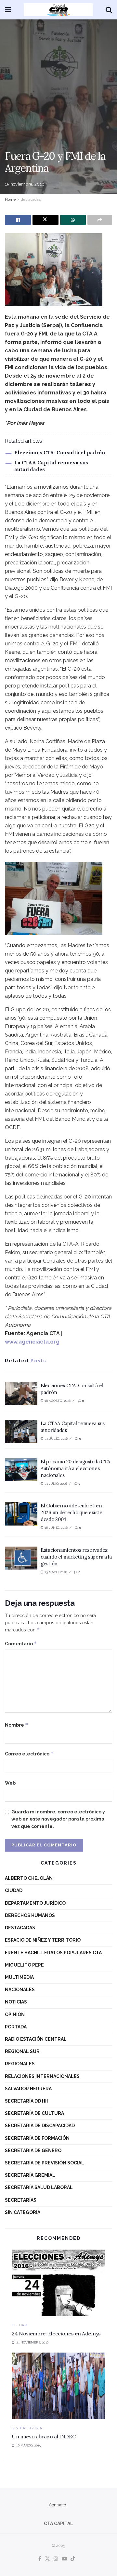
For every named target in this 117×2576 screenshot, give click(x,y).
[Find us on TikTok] (73, 2559)
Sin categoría (23, 2212)
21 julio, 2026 (55, 1484)
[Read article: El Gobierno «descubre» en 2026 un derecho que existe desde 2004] (21, 1514)
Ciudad (14, 1890)
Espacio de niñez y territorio (43, 1940)
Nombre (17, 1725)
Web (10, 1783)
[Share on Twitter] (45, 220)
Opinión (15, 2014)
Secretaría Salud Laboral (39, 2187)
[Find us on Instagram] (56, 2559)
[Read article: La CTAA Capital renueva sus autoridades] (21, 1432)
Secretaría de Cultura (34, 2113)
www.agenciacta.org (32, 1342)
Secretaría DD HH (27, 2101)
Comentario (21, 1644)
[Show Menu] (8, 10)
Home (10, 199)
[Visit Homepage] (58, 10)
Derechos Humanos (30, 1915)
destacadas (31, 199)
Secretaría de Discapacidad (40, 2126)
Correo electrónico (29, 1754)
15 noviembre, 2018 (25, 184)
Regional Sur (22, 2051)
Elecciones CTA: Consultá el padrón (60, 453)
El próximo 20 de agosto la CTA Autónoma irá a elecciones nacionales (75, 1468)
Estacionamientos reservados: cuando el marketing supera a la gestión (76, 1557)
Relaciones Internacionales (42, 2076)
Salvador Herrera (28, 2089)
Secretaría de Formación (37, 2138)
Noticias (16, 2002)
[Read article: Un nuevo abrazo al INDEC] (58, 2386)
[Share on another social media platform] (100, 220)
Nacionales (20, 1990)
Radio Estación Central (36, 2039)
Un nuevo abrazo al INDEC (44, 2436)
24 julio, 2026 (56, 1439)
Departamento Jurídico (35, 1903)
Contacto (58, 2505)
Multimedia (19, 1977)
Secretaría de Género (33, 2150)
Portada (16, 2027)
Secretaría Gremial (30, 2175)
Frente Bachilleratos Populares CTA (53, 1953)
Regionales (20, 2064)
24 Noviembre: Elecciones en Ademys (56, 2333)
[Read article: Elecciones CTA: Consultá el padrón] (21, 1394)
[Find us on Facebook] (40, 2559)
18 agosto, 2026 (57, 1401)
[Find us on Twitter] (47, 2559)
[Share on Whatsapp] (73, 220)
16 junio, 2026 (56, 1528)
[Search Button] (109, 10)
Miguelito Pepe (24, 1965)
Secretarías (21, 2200)
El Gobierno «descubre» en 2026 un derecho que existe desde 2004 (71, 1512)
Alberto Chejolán (29, 1878)
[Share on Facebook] (18, 220)
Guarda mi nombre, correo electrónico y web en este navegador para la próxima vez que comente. (58, 1819)
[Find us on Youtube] (64, 2559)
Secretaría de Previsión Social (45, 2163)
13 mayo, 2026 (55, 1572)
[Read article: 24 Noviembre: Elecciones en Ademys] (58, 2283)
